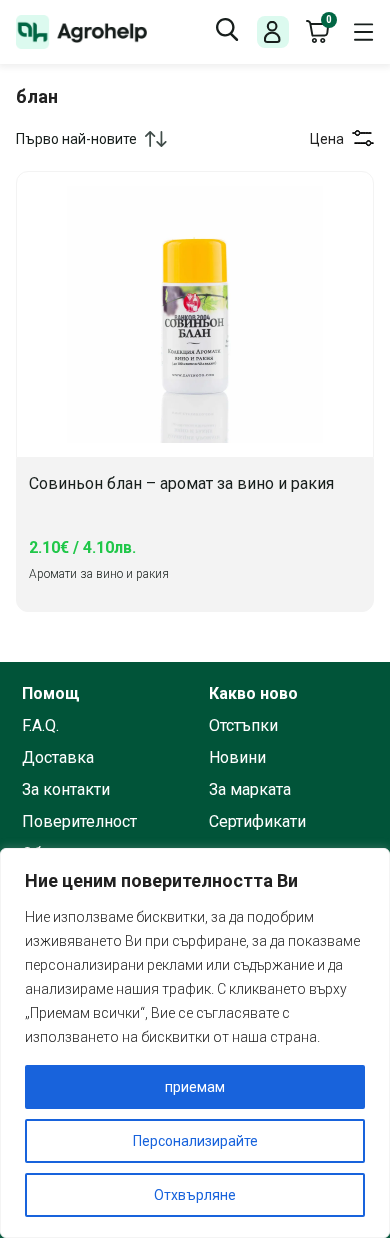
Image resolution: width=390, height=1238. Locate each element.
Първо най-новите (76, 139)
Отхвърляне (195, 1195)
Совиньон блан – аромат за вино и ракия (181, 484)
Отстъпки (243, 726)
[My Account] (272, 32)
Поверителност (79, 822)
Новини (237, 758)
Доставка (58, 758)
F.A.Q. (40, 726)
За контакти (66, 790)
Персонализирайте (195, 1141)
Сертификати (257, 822)
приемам (195, 1087)
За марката (250, 790)
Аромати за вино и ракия (99, 574)
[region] (195, 1043)
